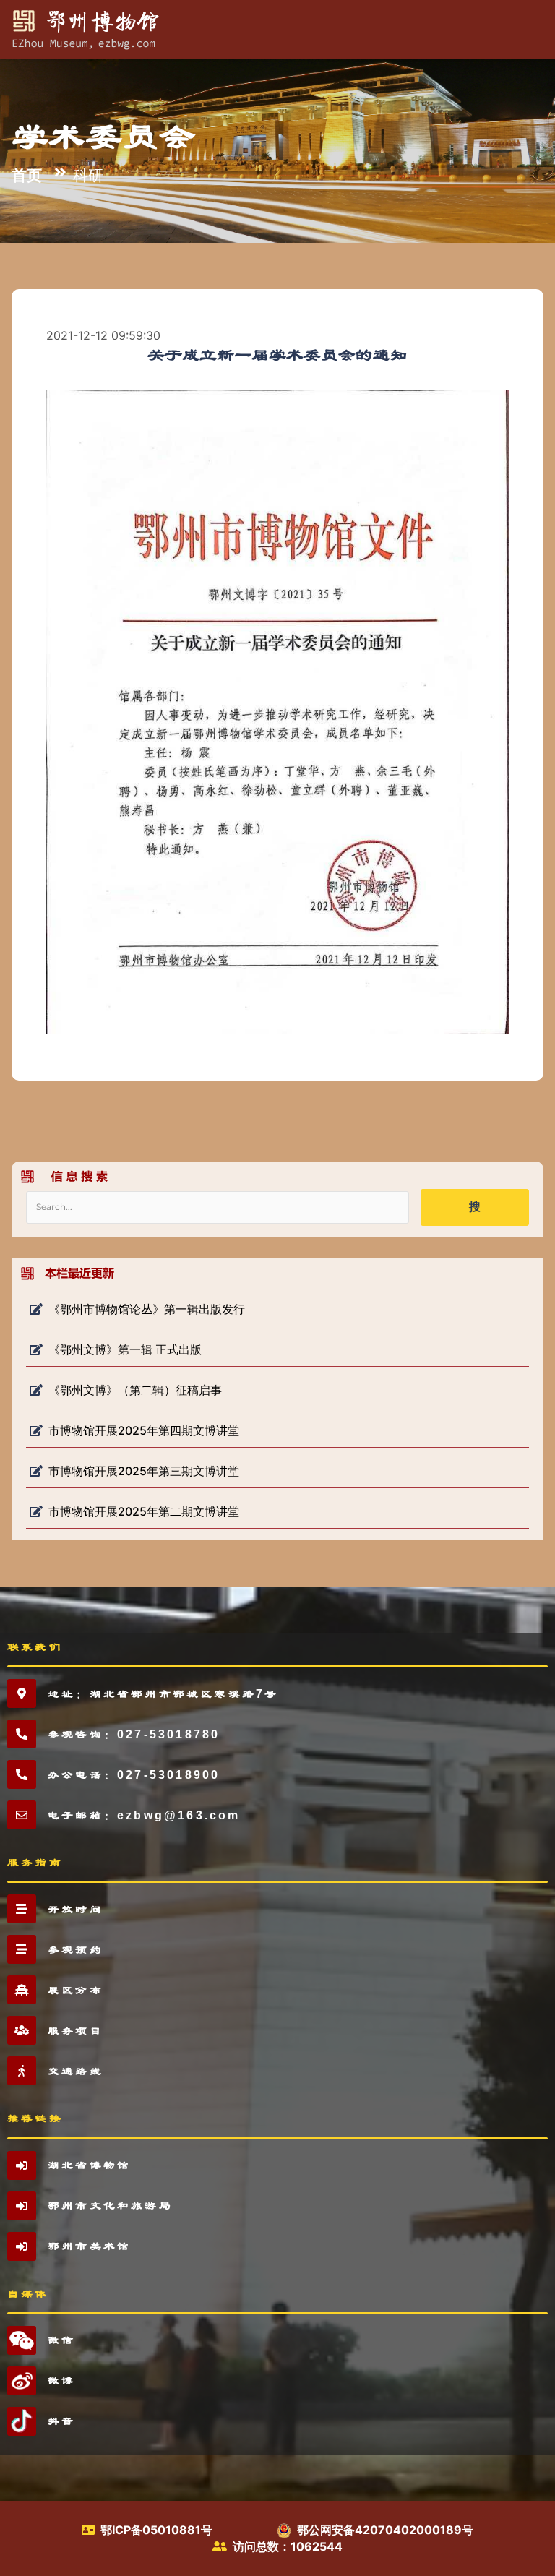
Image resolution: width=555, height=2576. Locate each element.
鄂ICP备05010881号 (156, 2530)
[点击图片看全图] (277, 711)
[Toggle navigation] (524, 30)
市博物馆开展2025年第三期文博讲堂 (144, 1471)
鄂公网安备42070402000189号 (385, 2530)
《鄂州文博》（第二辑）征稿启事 (135, 1390)
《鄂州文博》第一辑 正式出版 (125, 1349)
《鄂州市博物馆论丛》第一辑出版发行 (147, 1309)
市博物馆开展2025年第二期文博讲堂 (144, 1511)
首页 (27, 174)
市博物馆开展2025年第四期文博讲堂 (144, 1430)
